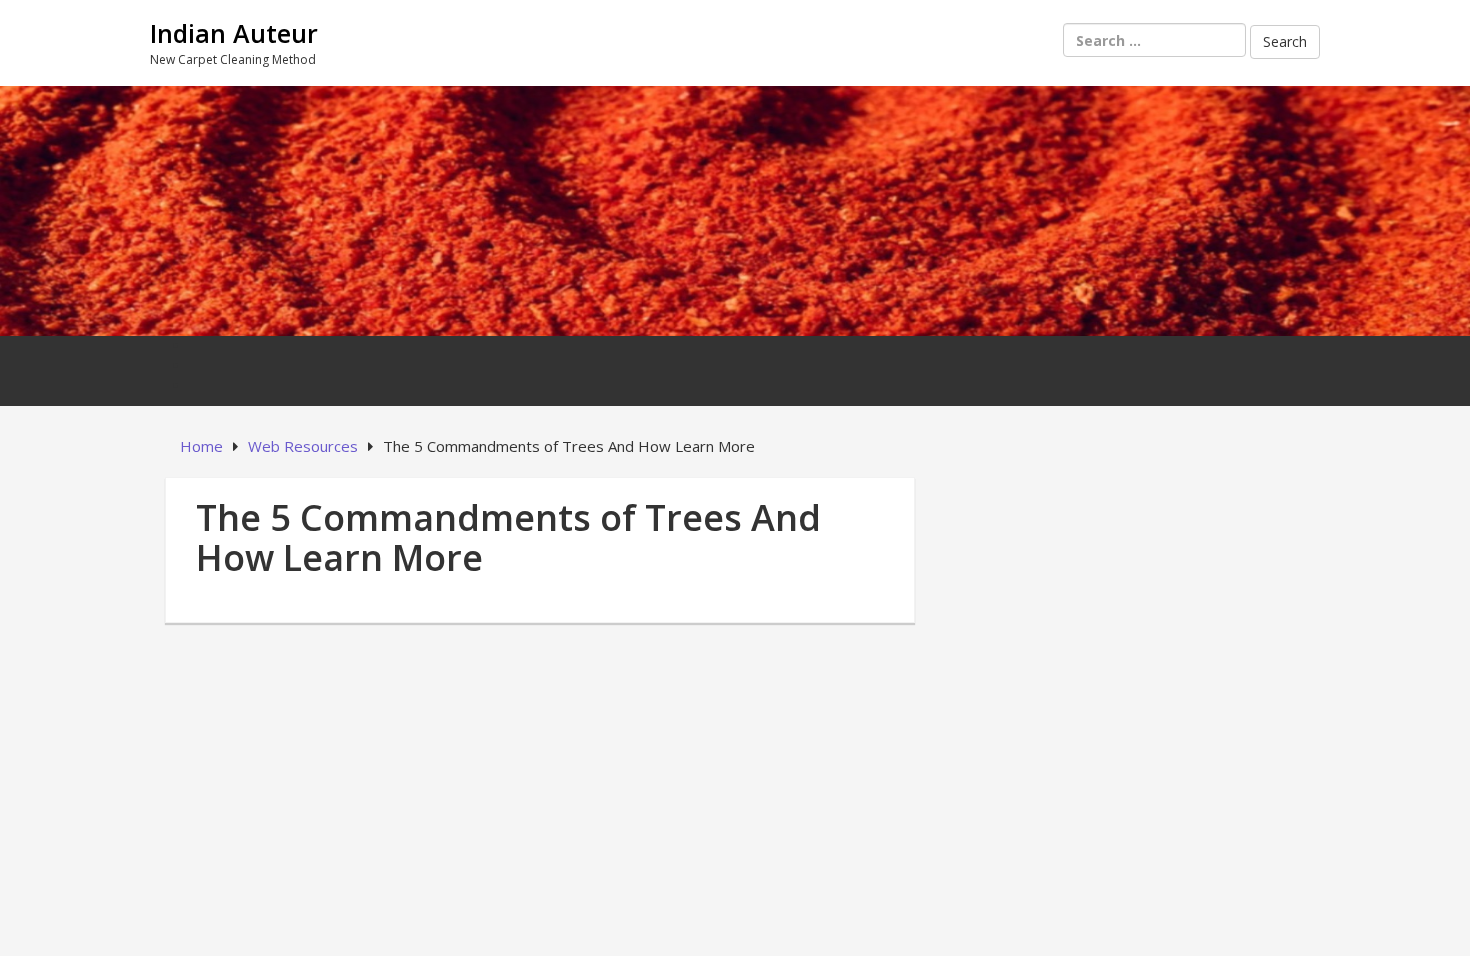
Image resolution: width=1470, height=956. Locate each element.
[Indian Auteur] (735, 208)
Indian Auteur (234, 33)
